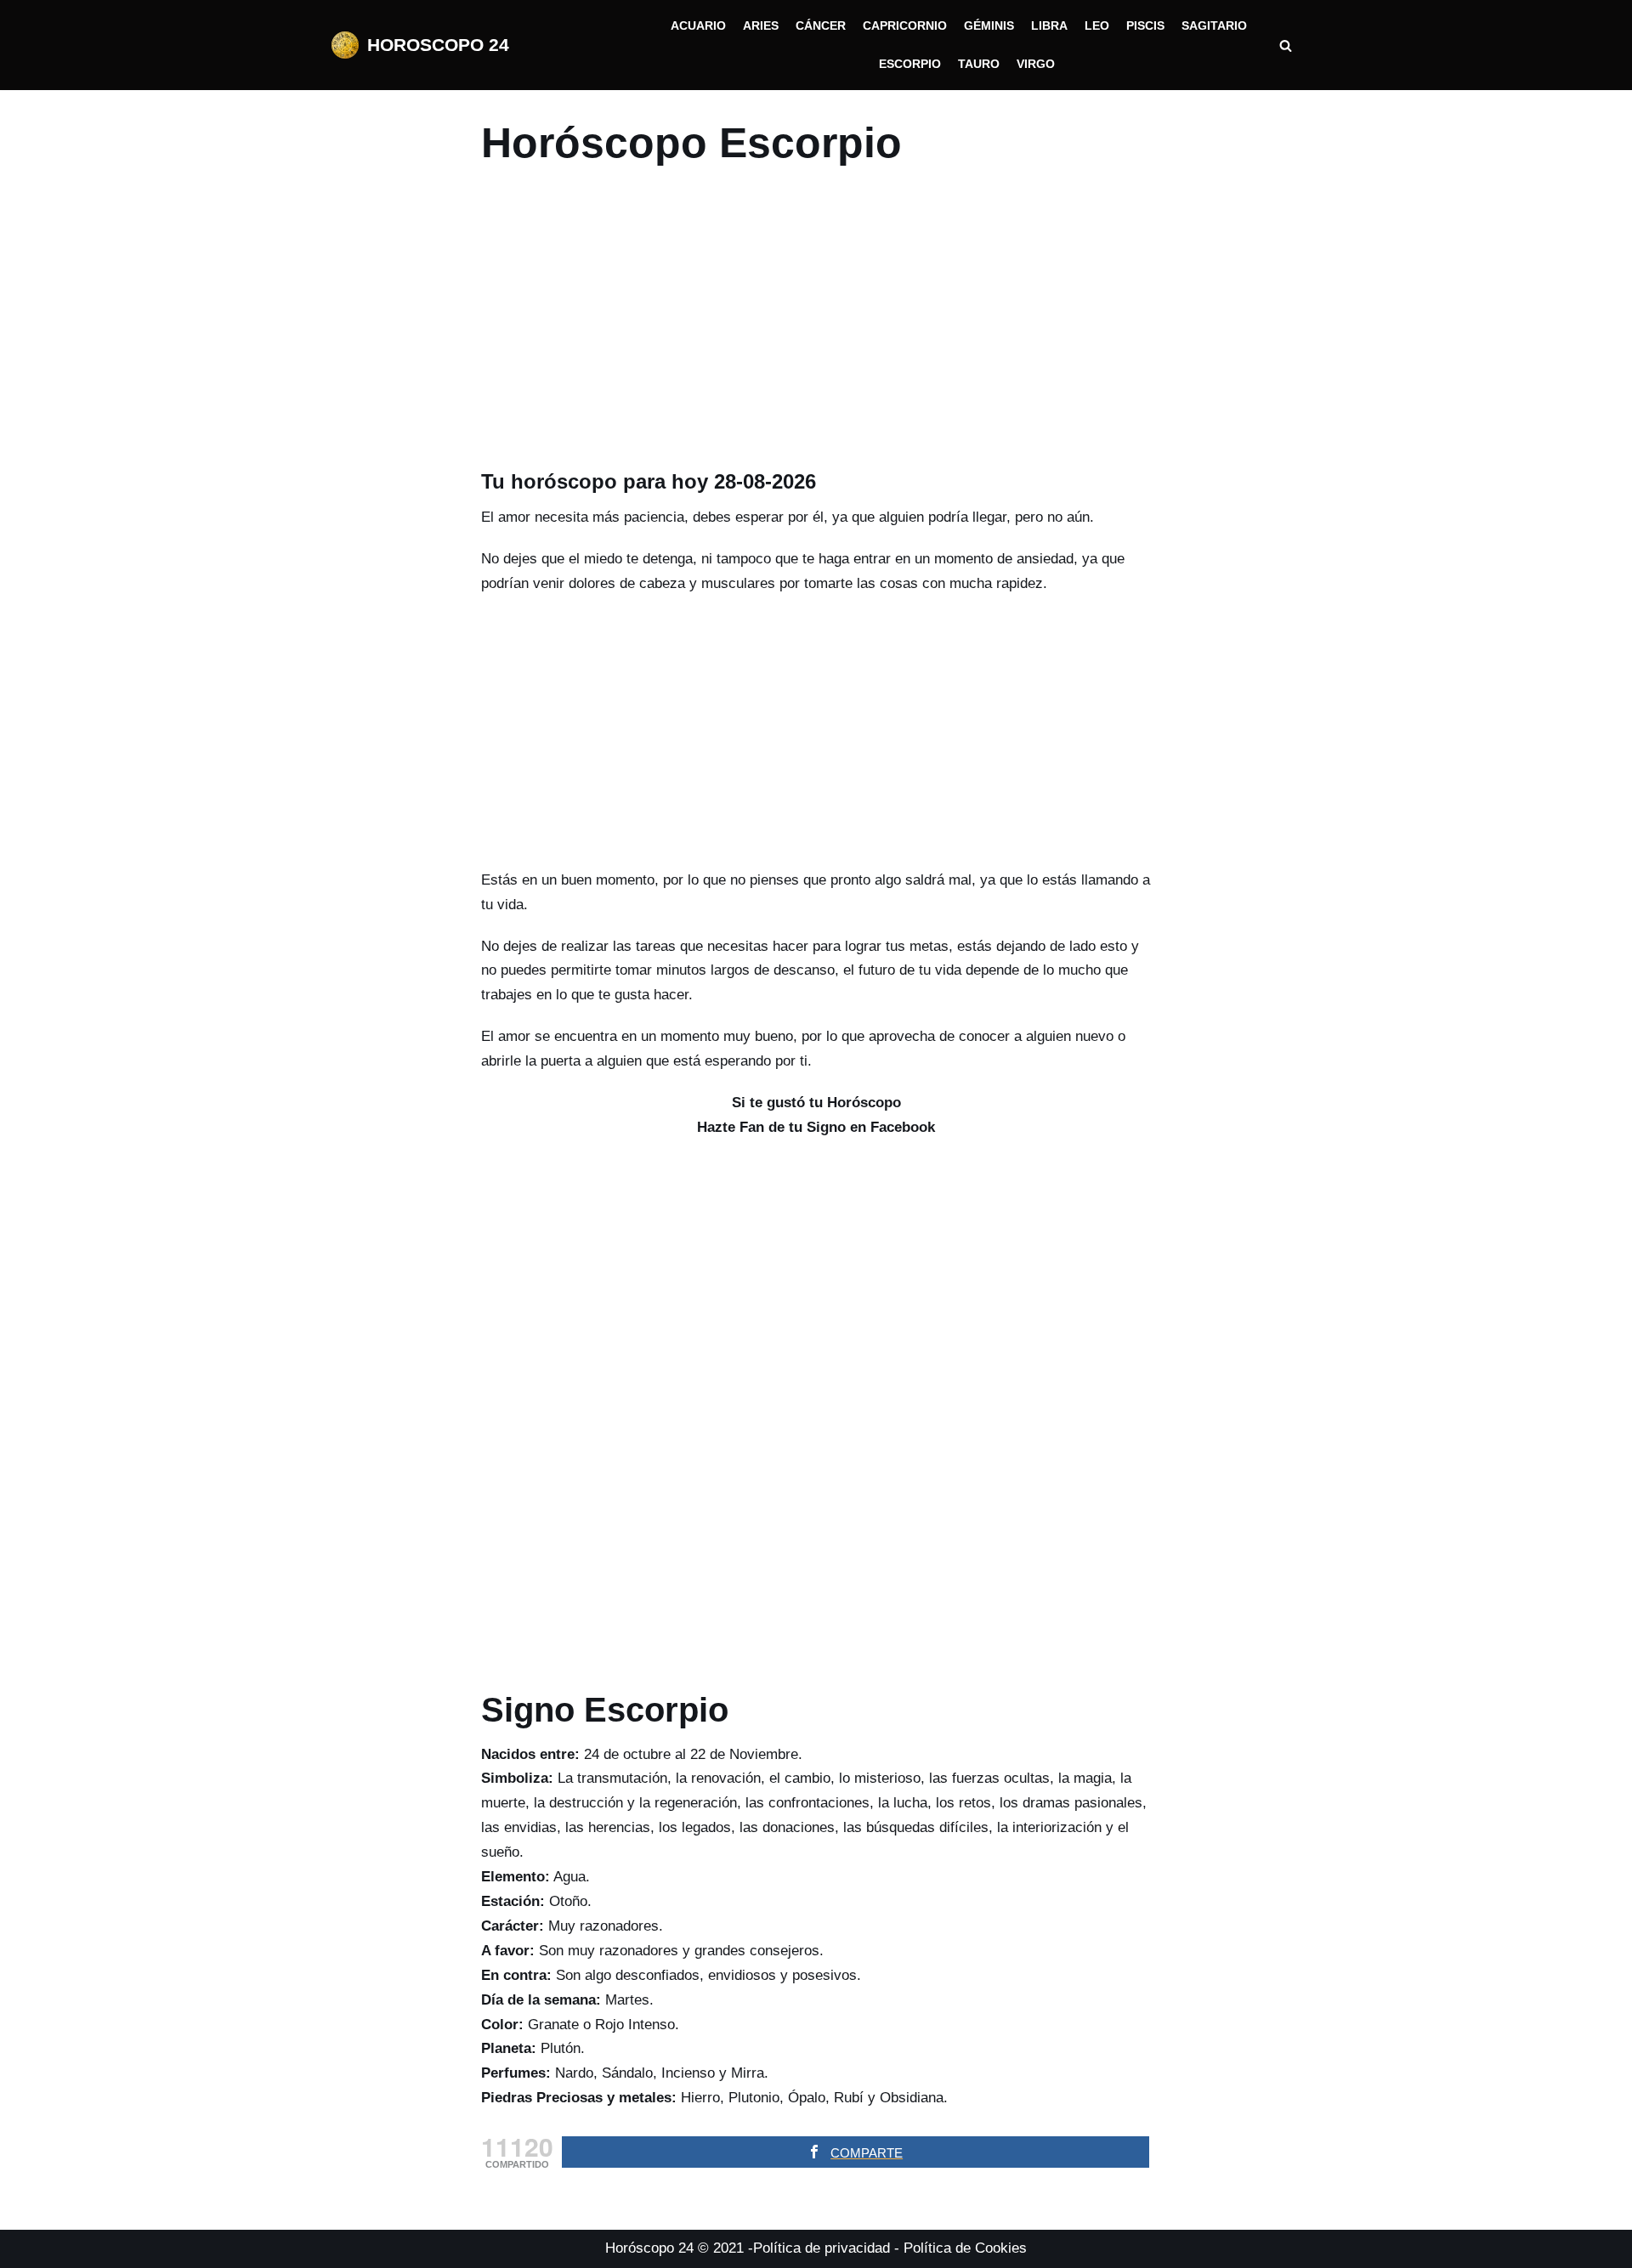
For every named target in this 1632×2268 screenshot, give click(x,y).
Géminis (989, 26)
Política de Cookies (965, 2248)
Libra (1049, 26)
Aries (761, 26)
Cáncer (821, 26)
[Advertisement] (816, 324)
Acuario (698, 26)
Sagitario (1214, 26)
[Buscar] (1286, 45)
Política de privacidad (822, 2248)
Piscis (1145, 26)
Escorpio (910, 64)
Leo (1097, 26)
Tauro (979, 64)
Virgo (1036, 64)
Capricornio (905, 26)
